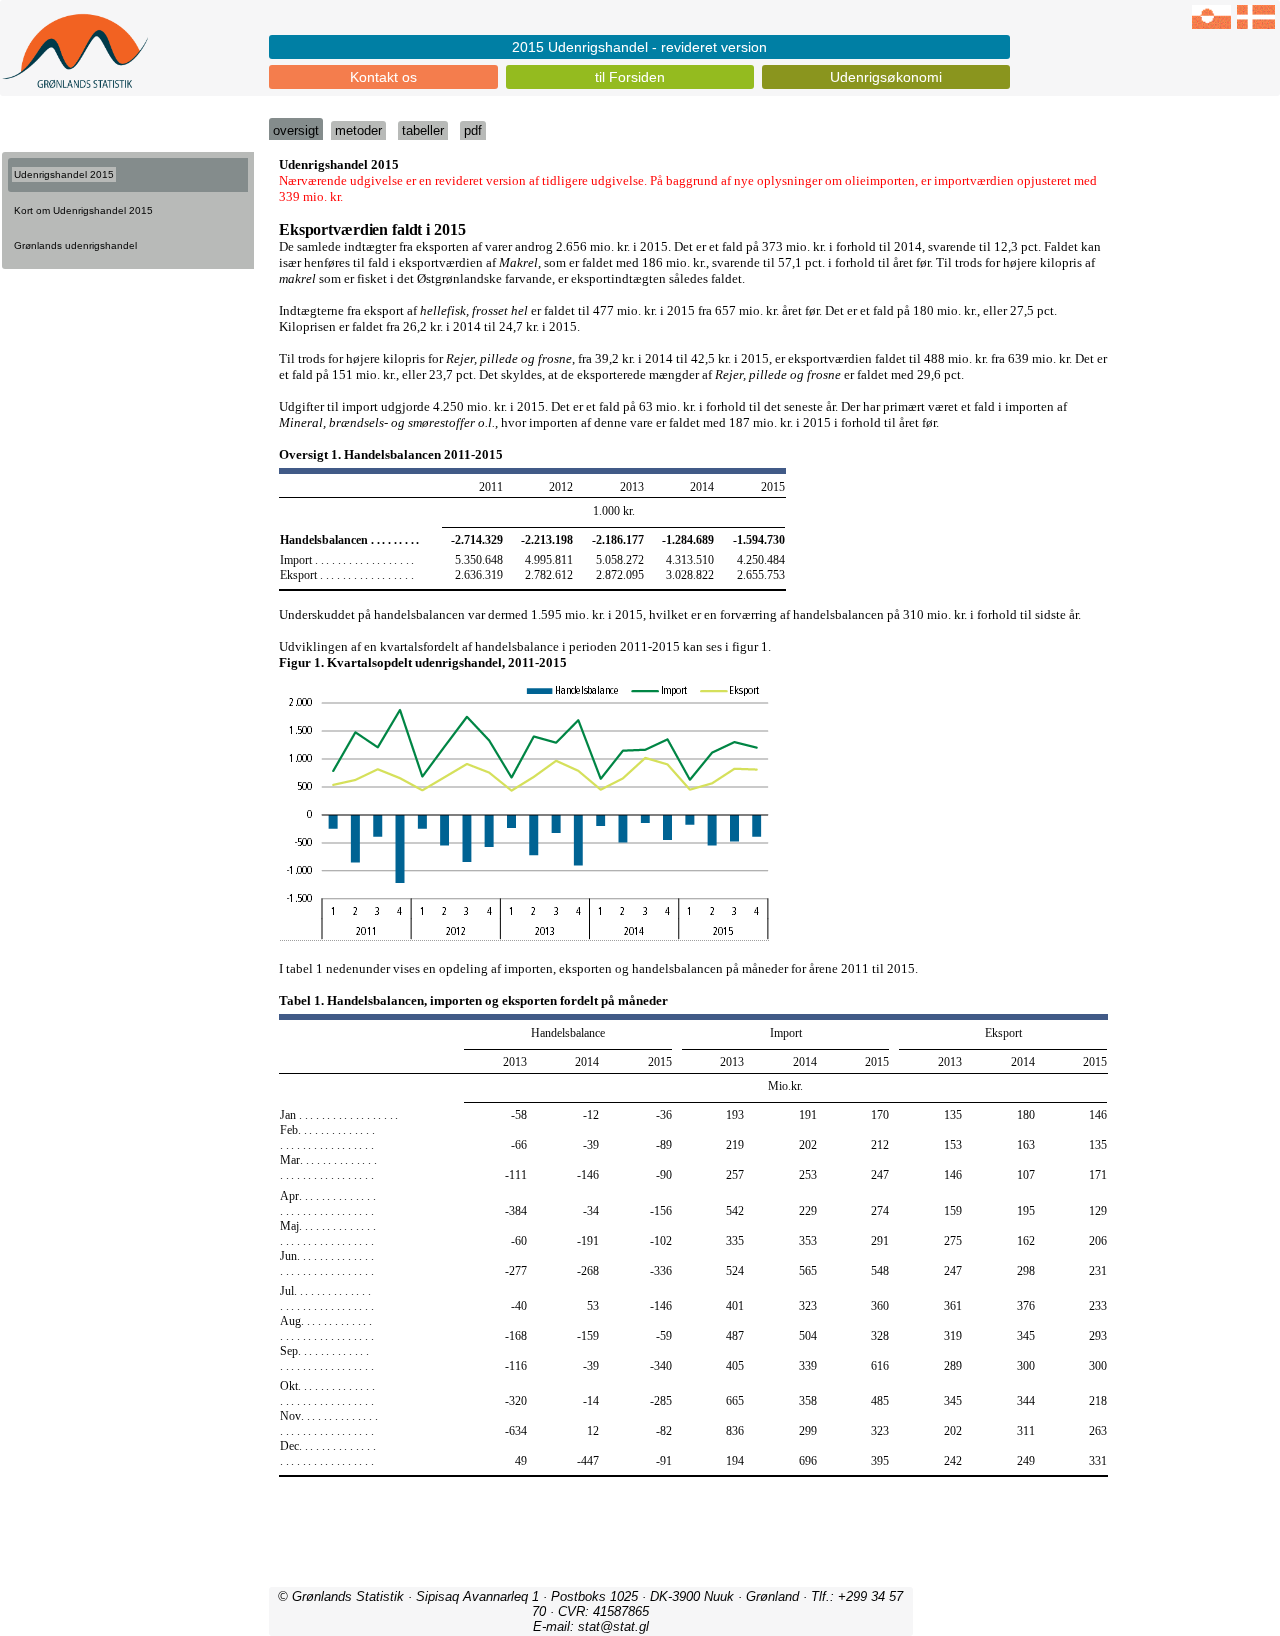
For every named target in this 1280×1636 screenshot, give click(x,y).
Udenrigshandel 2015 (64, 174)
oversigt (296, 130)
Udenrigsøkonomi (886, 77)
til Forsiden (630, 77)
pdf (473, 130)
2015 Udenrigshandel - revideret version (639, 47)
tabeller (423, 130)
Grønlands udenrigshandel (75, 245)
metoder (358, 130)
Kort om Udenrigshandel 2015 (83, 210)
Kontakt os (383, 77)
